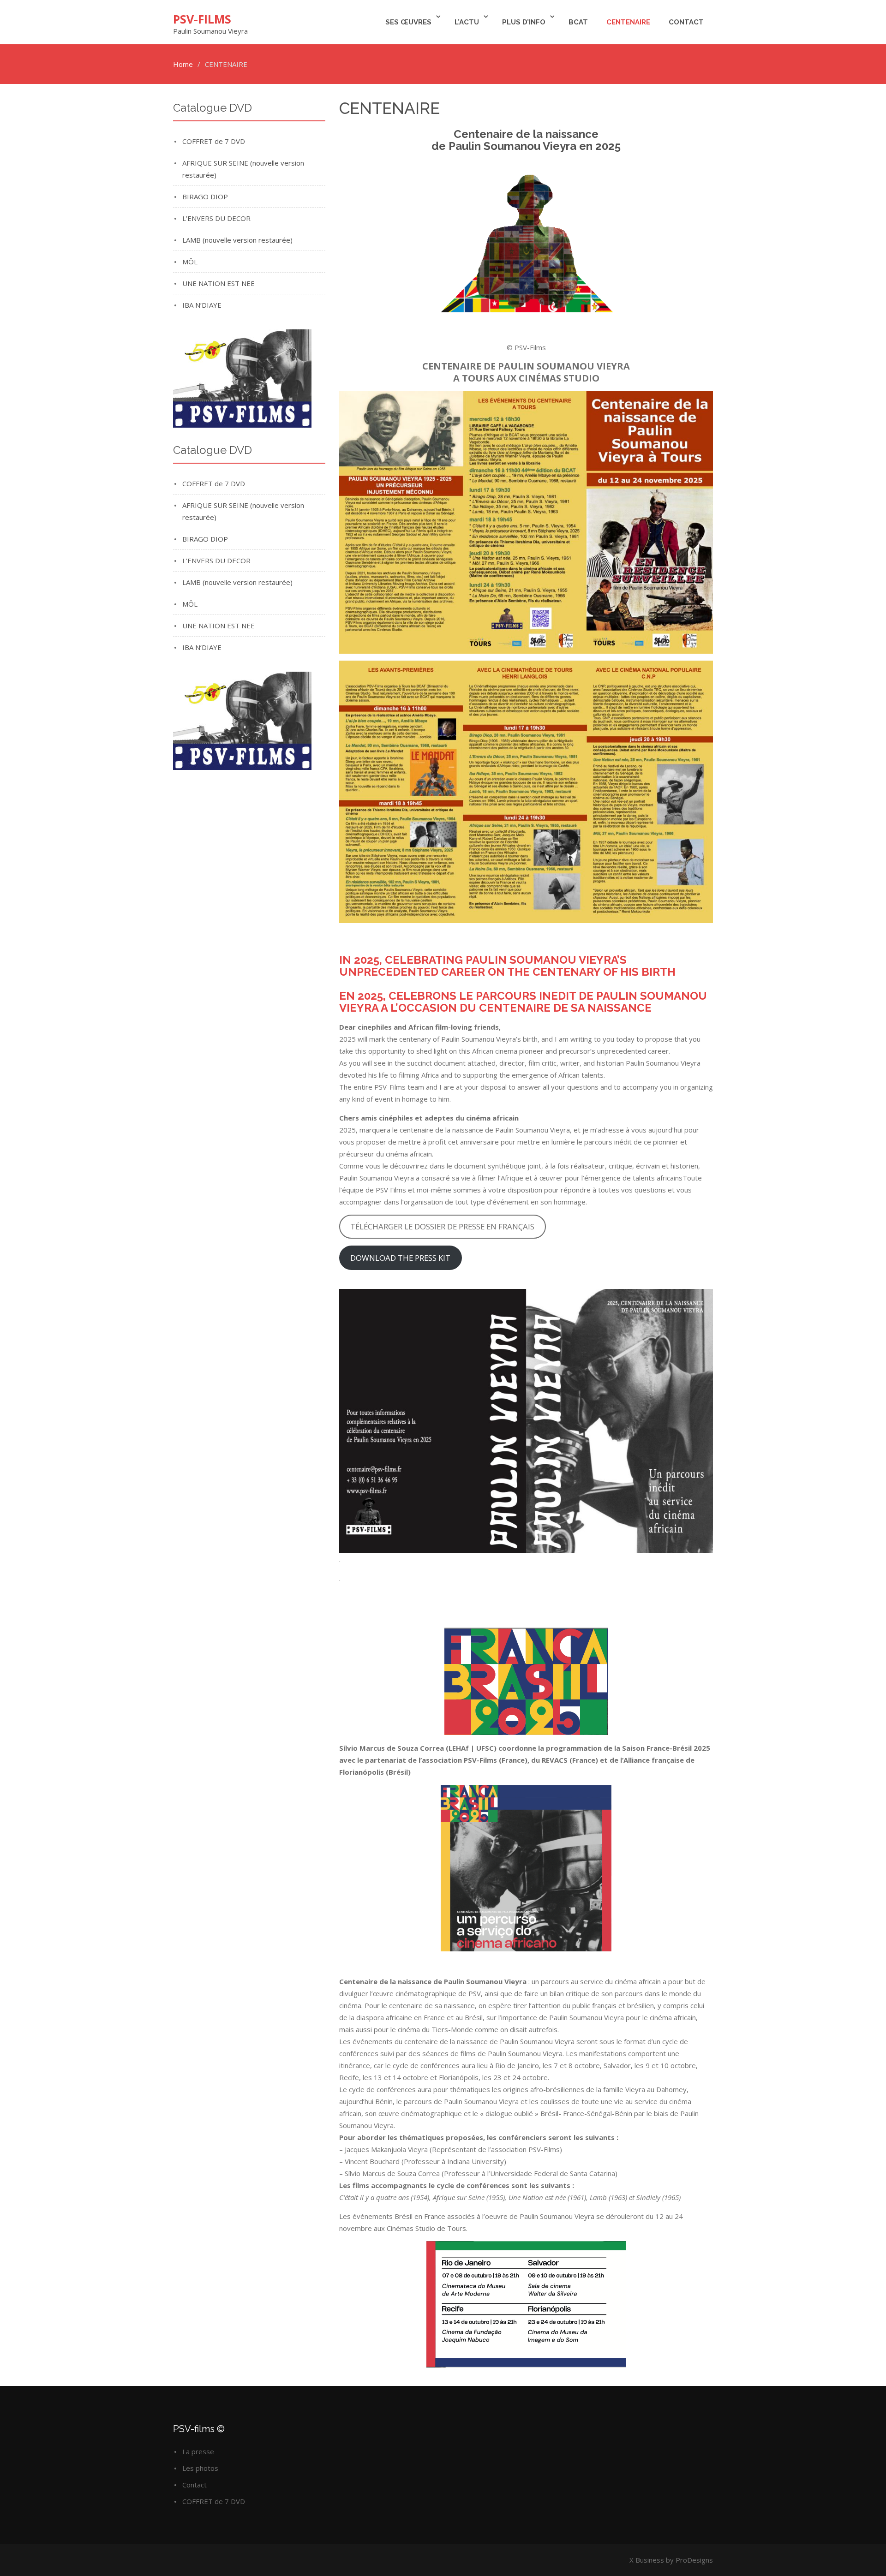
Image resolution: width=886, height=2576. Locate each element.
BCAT (578, 22)
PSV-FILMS (202, 19)
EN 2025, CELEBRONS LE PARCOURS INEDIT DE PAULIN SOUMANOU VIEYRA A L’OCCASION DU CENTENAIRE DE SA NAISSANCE (523, 1002)
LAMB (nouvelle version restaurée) (237, 240)
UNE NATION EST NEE (219, 283)
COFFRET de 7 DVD (214, 141)
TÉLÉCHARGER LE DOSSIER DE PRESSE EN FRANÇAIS (442, 1226)
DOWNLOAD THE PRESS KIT (400, 1258)
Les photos (200, 2468)
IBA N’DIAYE (202, 305)
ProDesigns (694, 2560)
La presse (198, 2451)
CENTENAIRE (628, 22)
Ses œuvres (408, 22)
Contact (686, 22)
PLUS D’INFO (524, 22)
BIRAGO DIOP (205, 197)
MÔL (190, 262)
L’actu (467, 22)
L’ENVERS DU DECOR (216, 218)
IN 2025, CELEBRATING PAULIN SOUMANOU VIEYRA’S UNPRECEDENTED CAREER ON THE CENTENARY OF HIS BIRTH (507, 966)
